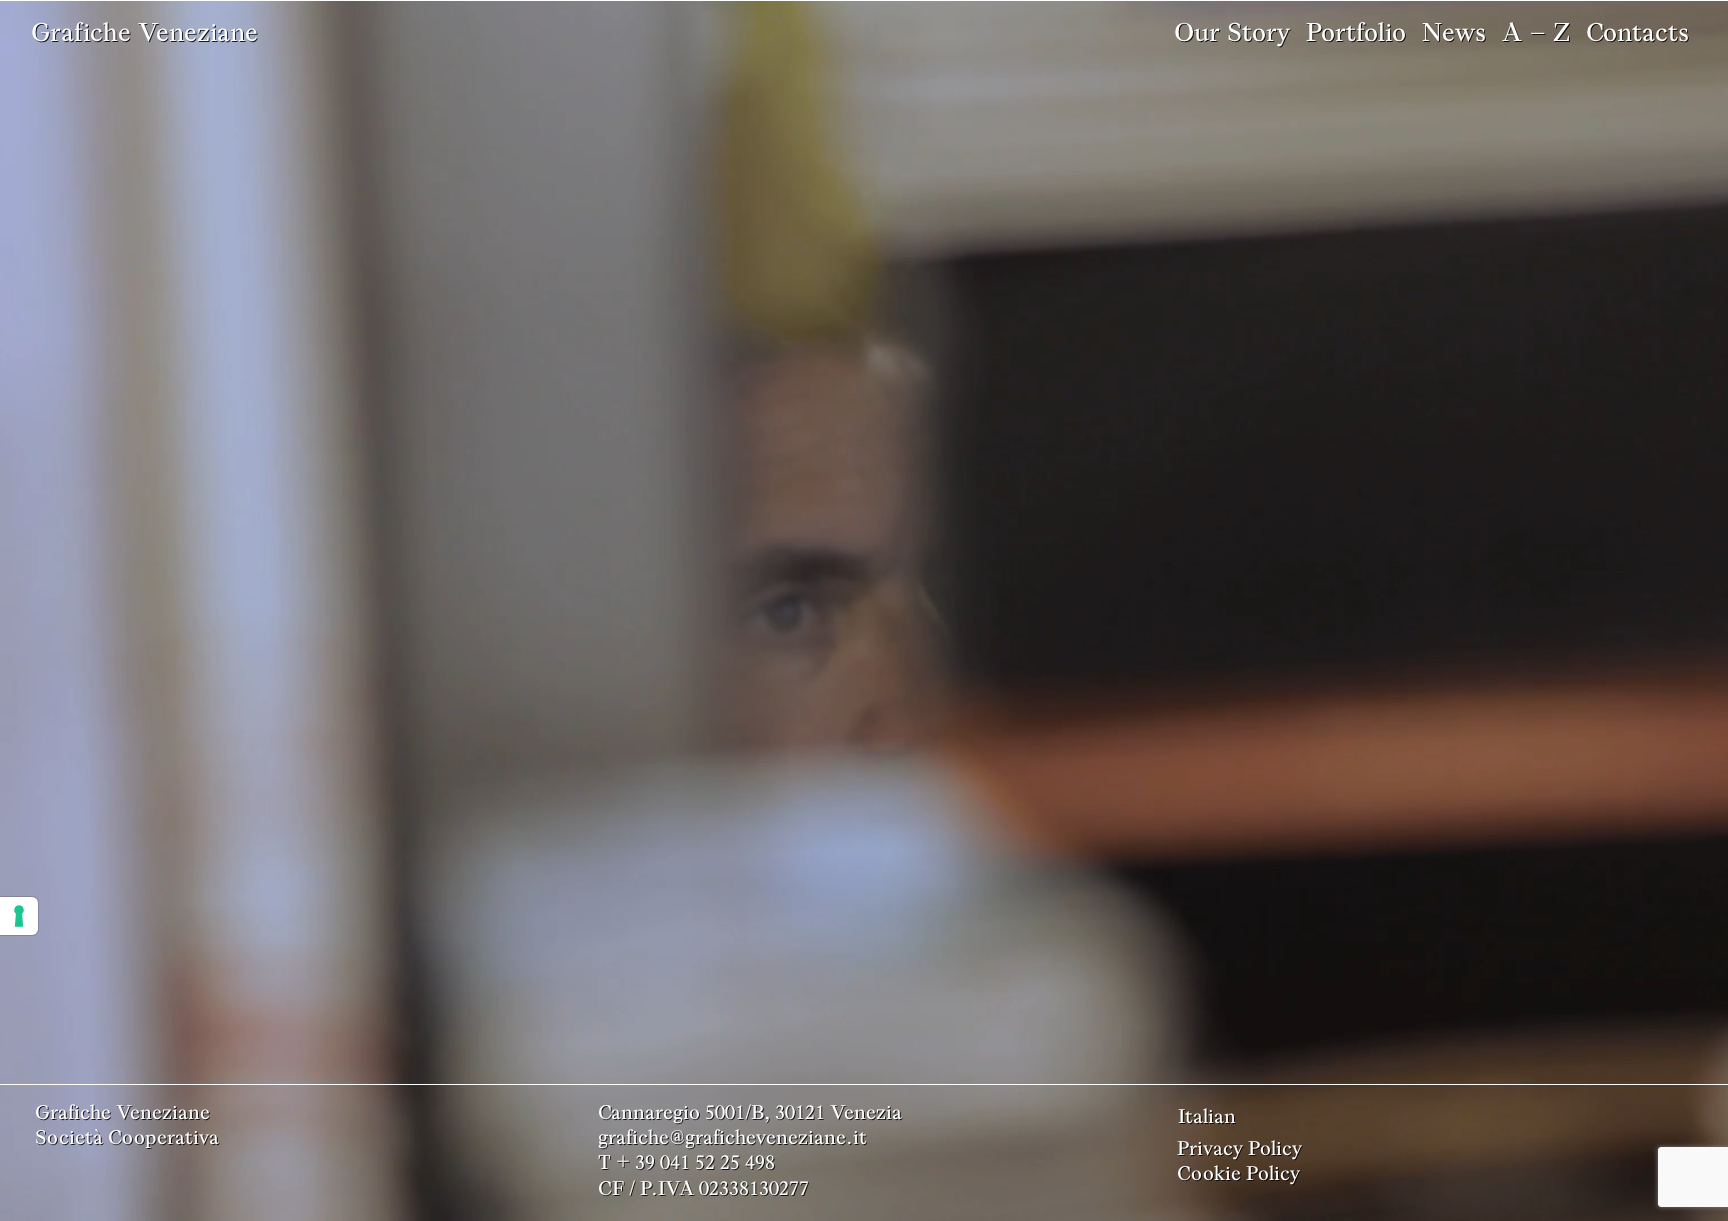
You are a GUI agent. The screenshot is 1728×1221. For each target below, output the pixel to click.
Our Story (1232, 32)
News (1454, 32)
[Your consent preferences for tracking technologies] (19, 916)
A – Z (1536, 32)
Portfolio (1356, 32)
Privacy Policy (1239, 1148)
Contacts (1637, 32)
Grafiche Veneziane (144, 32)
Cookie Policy (1238, 1173)
